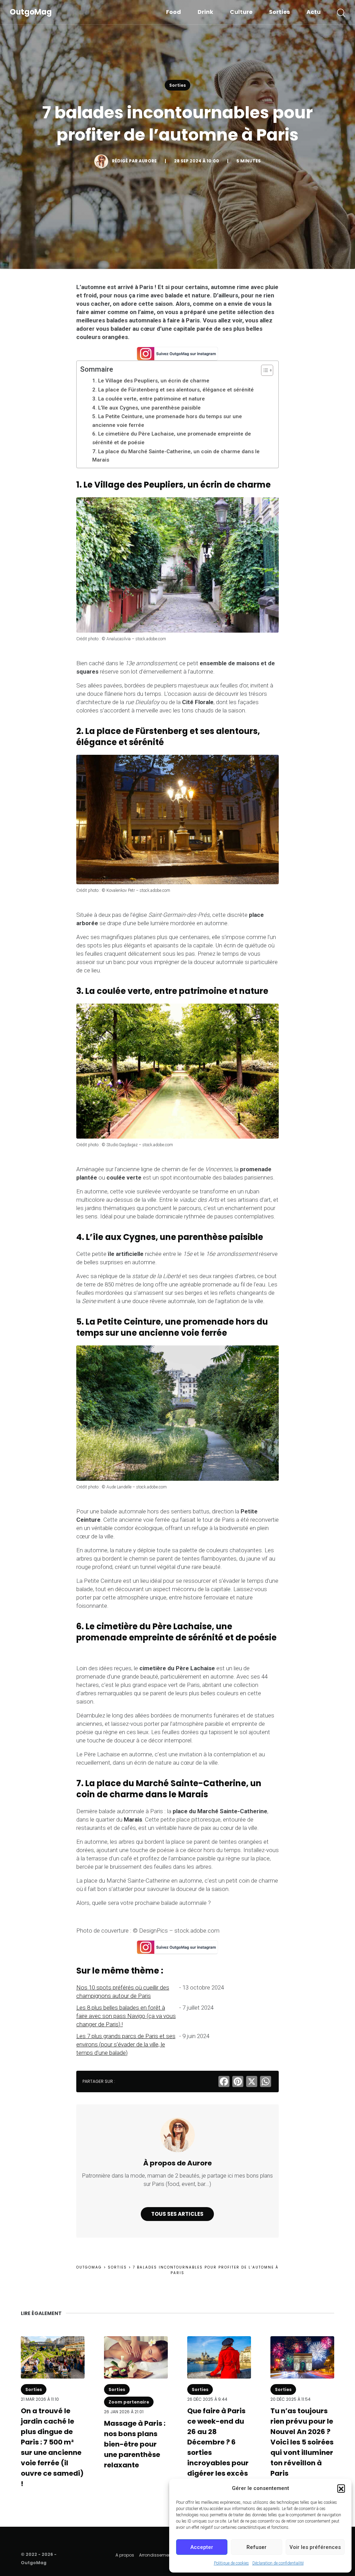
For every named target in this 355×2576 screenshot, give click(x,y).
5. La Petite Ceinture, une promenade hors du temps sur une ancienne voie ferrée (167, 421)
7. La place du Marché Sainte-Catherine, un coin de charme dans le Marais (176, 456)
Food (174, 12)
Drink (205, 12)
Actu (314, 12)
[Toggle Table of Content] (264, 370)
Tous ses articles (177, 2214)
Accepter (202, 2547)
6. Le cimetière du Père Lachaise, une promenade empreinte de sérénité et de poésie (172, 438)
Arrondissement (156, 2555)
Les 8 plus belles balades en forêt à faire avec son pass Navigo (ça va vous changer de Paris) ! (126, 2016)
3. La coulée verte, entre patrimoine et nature (149, 399)
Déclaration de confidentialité (278, 2563)
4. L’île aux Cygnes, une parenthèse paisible (146, 408)
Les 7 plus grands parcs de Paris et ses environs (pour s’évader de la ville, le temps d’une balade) (126, 2044)
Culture (241, 12)
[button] (341, 2488)
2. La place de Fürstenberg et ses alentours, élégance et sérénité (173, 390)
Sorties (279, 12)
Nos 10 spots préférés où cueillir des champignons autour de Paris (123, 1992)
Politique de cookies (231, 2563)
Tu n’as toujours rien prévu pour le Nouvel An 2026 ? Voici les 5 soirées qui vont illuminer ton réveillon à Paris (302, 2442)
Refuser (257, 2547)
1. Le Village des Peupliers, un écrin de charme (151, 381)
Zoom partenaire (129, 2402)
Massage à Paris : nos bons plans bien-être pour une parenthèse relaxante (135, 2444)
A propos (125, 2555)
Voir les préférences (315, 2547)
